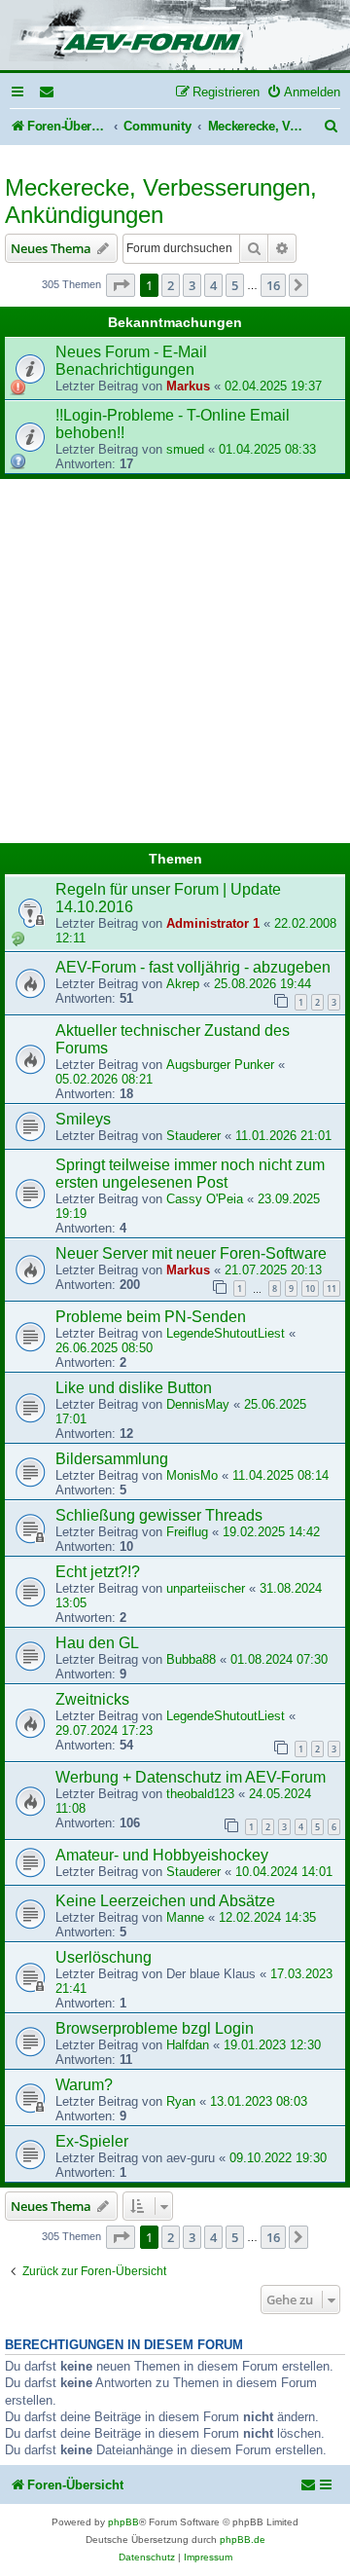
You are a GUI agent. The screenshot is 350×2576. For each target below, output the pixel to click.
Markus (188, 386)
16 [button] (273, 285)
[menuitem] (48, 92)
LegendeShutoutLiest (226, 1333)
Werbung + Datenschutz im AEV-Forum (191, 1777)
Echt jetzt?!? (98, 1572)
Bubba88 (191, 1659)
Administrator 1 (213, 923)
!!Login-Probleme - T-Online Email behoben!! (173, 424)
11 (332, 1288)
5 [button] (235, 285)
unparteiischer (206, 1588)
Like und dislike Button (134, 1388)
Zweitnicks (92, 1699)
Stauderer (193, 1136)
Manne (185, 1917)
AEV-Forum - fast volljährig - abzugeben (193, 967)
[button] (121, 285)
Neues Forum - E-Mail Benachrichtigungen (131, 361)
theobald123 (200, 1794)
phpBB (123, 2522)
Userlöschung (104, 1957)
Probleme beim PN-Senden (151, 1317)
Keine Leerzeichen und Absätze (165, 1901)
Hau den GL (97, 1643)
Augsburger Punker (220, 1065)
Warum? (84, 2085)
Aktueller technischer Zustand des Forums (173, 1039)
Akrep (183, 984)
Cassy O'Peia (205, 1199)
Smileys (83, 1119)
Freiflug (187, 1532)
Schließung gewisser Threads (159, 1515)
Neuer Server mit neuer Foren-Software (191, 1253)
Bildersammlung (112, 1459)
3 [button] (192, 285)
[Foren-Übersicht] (175, 37)
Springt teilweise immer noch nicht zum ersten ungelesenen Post (190, 1174)
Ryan (181, 2101)
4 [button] (213, 285)
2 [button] (171, 285)
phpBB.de (243, 2539)
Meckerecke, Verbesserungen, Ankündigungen (161, 201)
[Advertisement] (175, 664)
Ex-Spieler (92, 2141)
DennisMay (198, 1404)
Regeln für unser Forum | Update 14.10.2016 (168, 898)
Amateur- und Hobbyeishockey (162, 1855)
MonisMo (192, 1475)
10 (310, 1288)
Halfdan (188, 2045)
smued (185, 449)
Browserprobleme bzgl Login (155, 2028)
